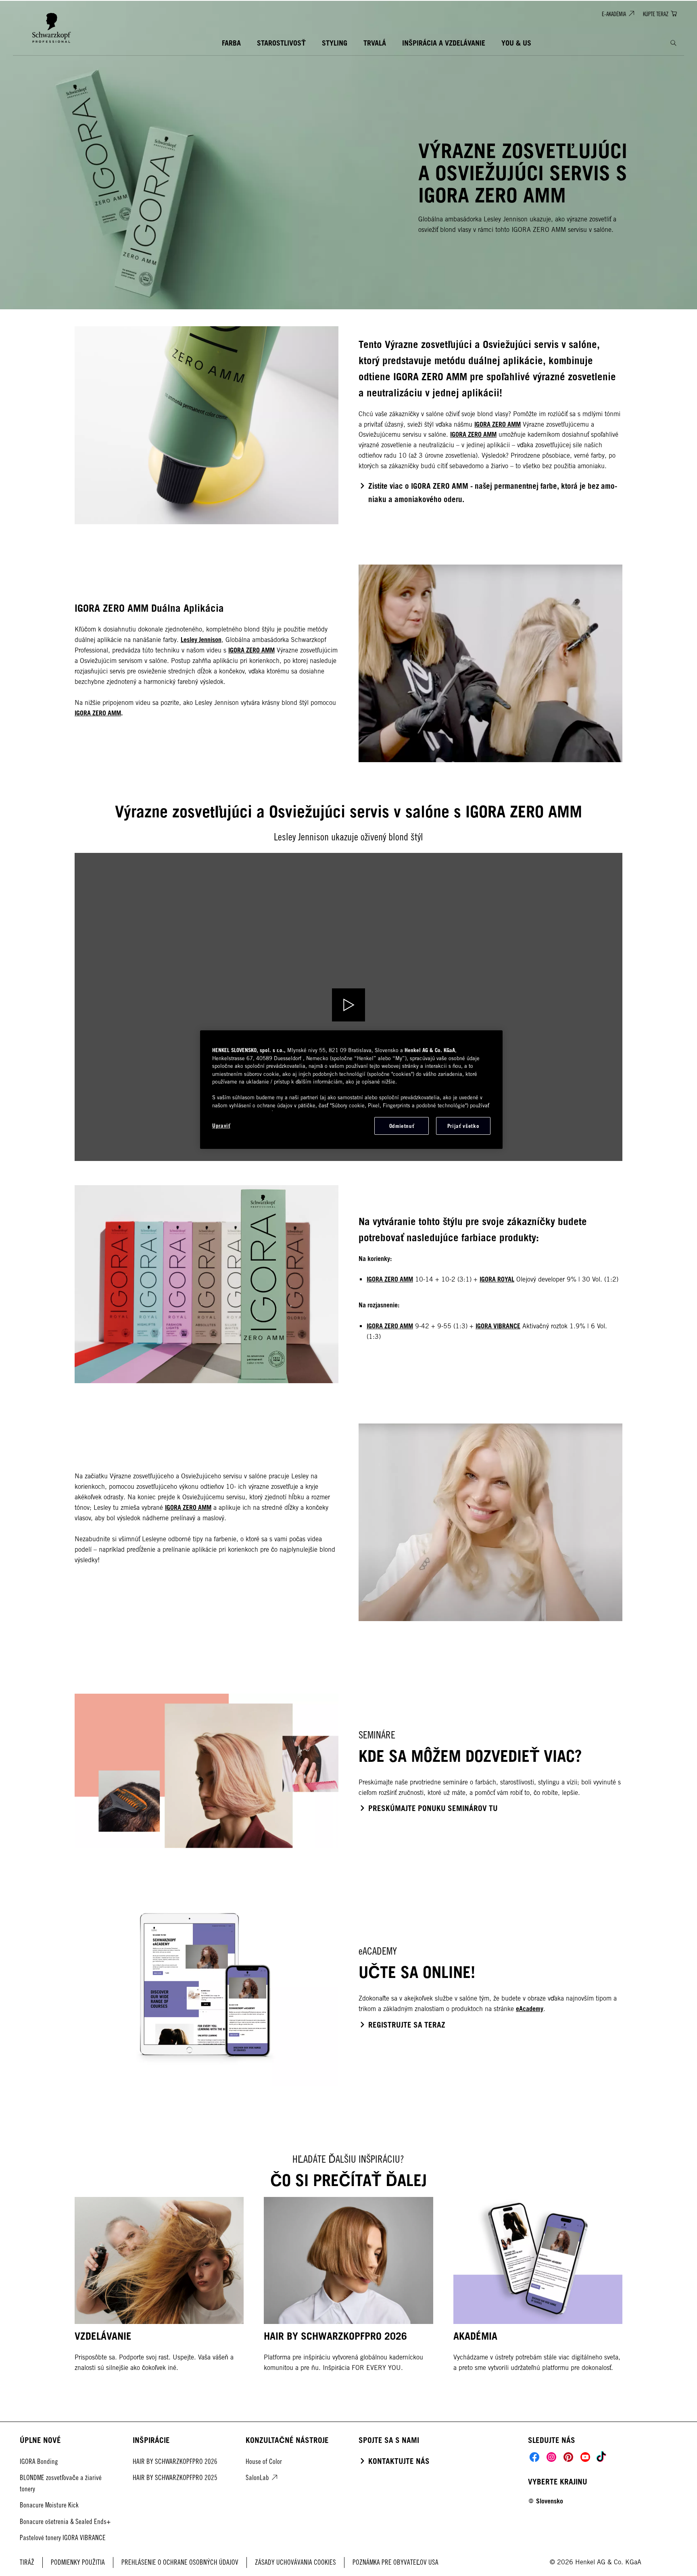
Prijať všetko (463, 1126)
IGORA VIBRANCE (498, 1326)
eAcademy (530, 2009)
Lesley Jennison (201, 640)
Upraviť (221, 1125)
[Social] (534, 2457)
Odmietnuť (402, 1126)
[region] (351, 1090)
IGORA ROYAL (497, 1279)
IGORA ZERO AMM (498, 424)
